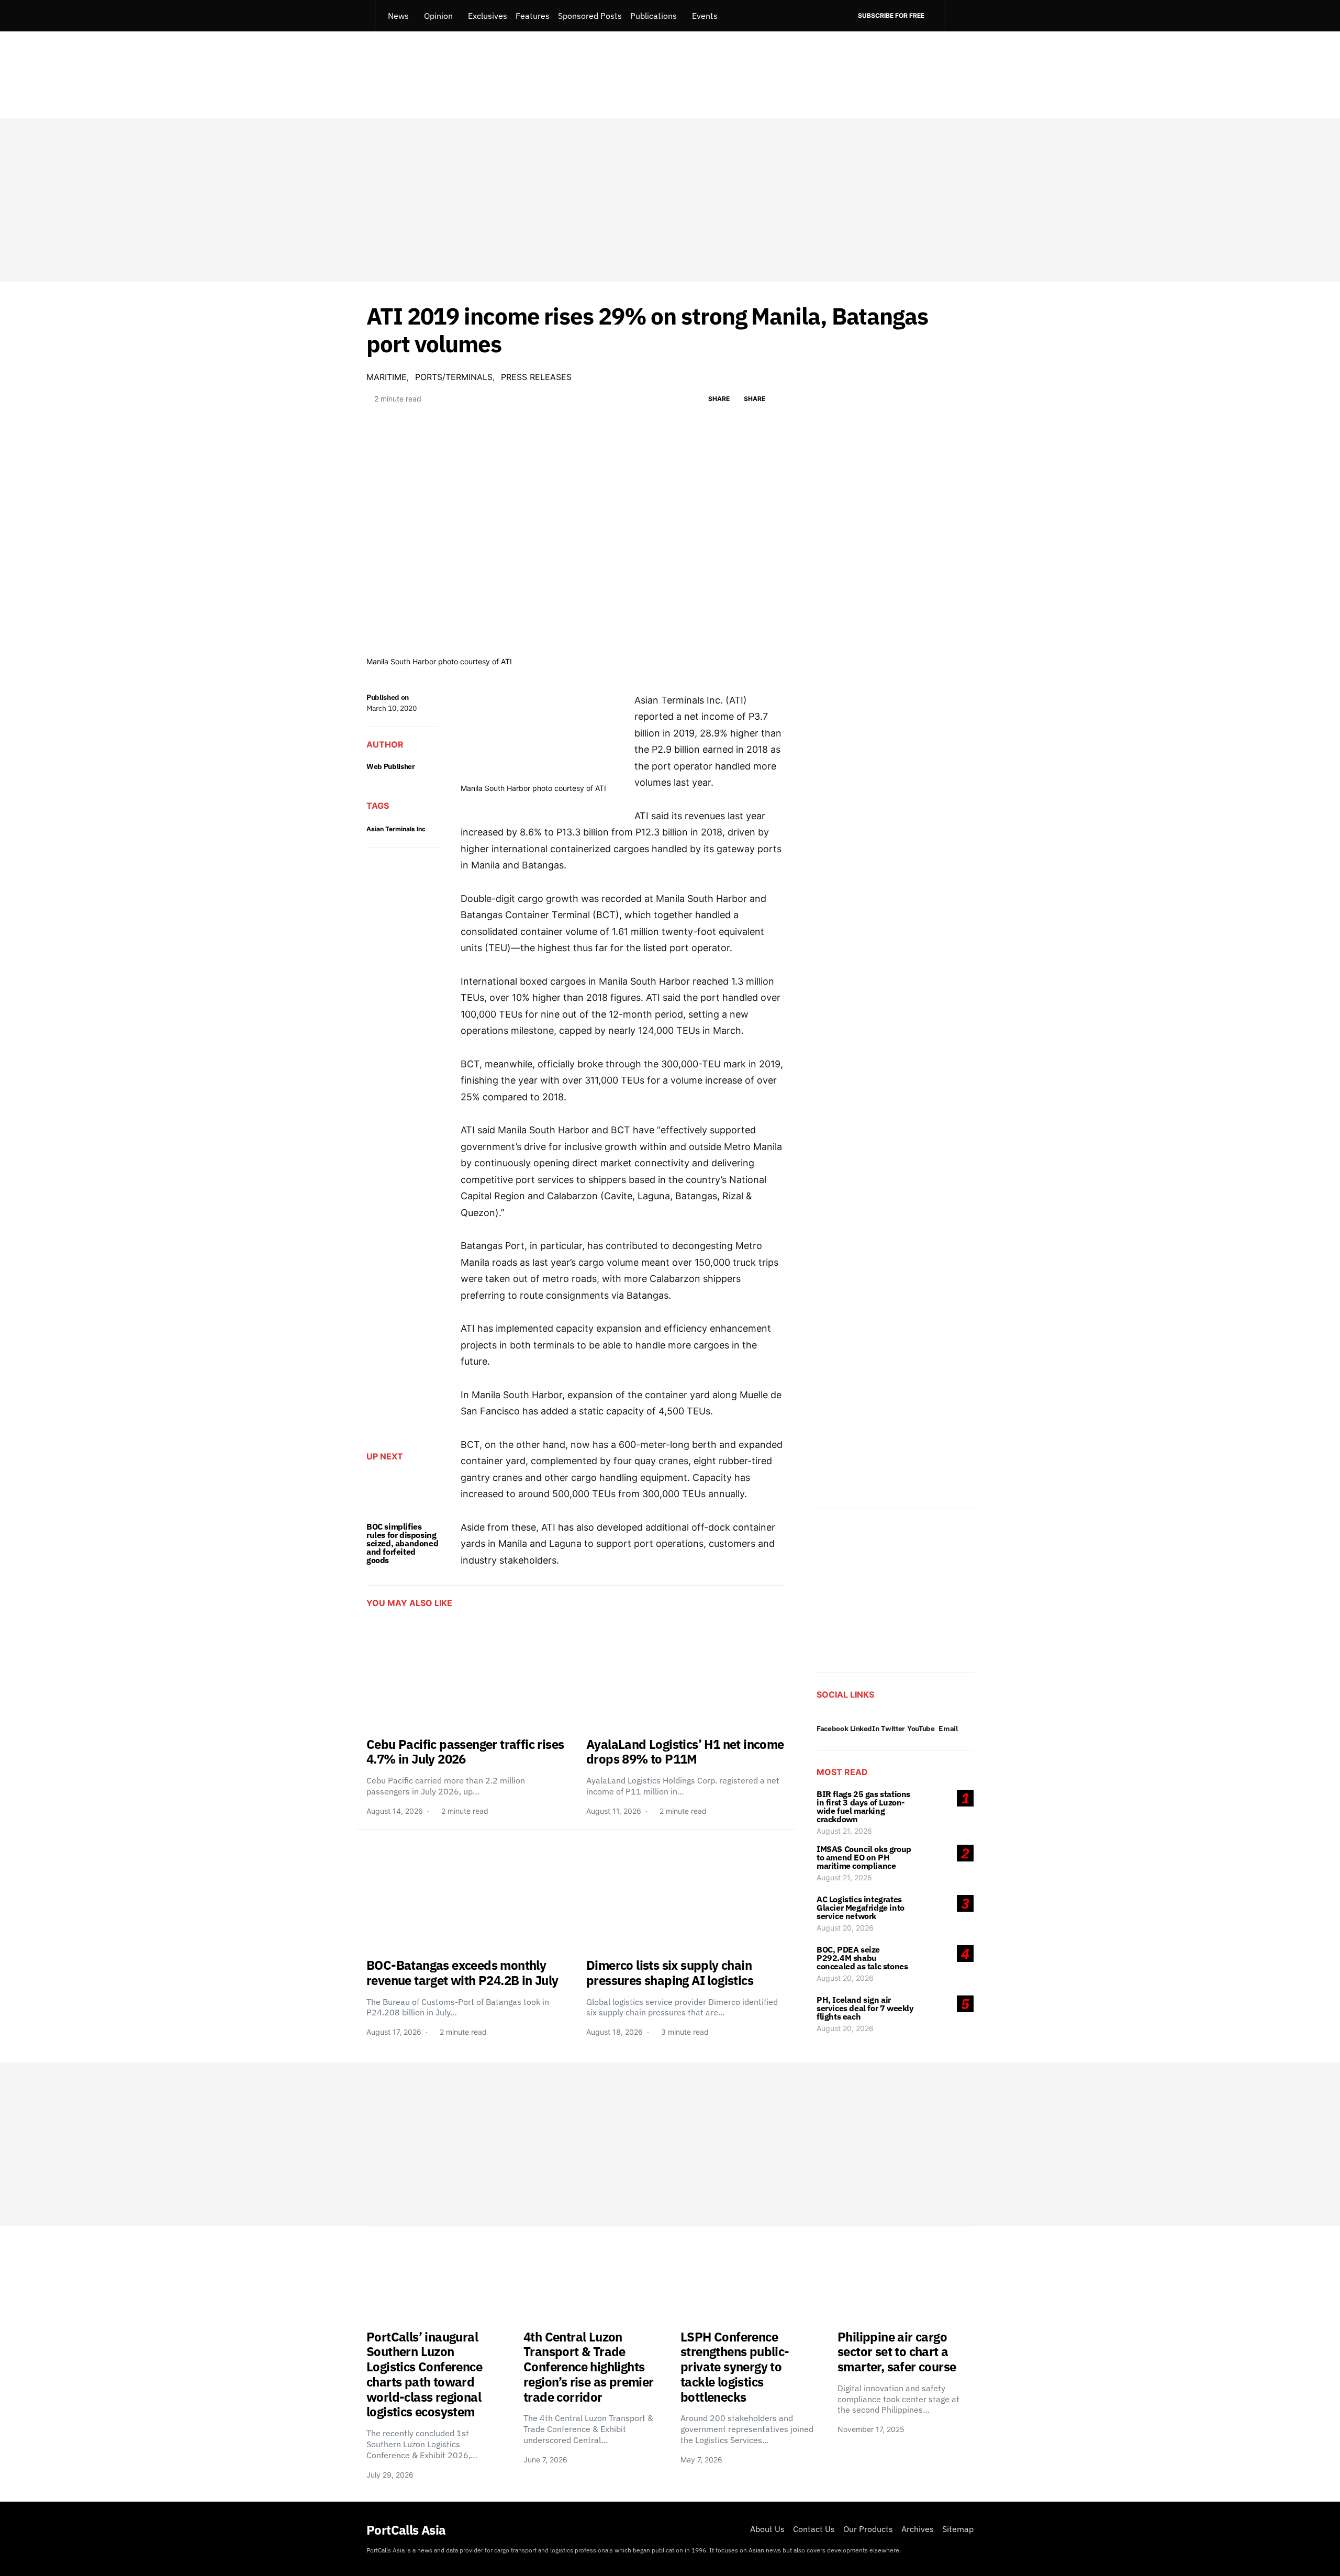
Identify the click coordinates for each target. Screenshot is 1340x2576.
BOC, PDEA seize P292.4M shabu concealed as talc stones (862, 1958)
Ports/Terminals (454, 377)
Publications (654, 16)
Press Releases (536, 377)
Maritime (387, 377)
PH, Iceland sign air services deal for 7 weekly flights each (865, 2008)
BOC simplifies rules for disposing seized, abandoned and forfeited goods (402, 1543)
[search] (959, 16)
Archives (918, 2529)
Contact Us (814, 2529)
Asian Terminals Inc (396, 829)
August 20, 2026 (845, 1928)
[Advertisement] (670, 200)
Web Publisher (390, 766)
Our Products (868, 2529)
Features (533, 16)
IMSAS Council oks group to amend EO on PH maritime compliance (864, 1857)
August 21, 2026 (844, 1831)
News (398, 16)
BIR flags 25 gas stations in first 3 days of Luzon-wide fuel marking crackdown (863, 1806)
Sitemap (958, 2529)
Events (705, 16)
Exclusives (488, 16)
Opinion (438, 16)
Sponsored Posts (590, 16)
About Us (767, 2529)
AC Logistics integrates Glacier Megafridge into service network (861, 1908)
